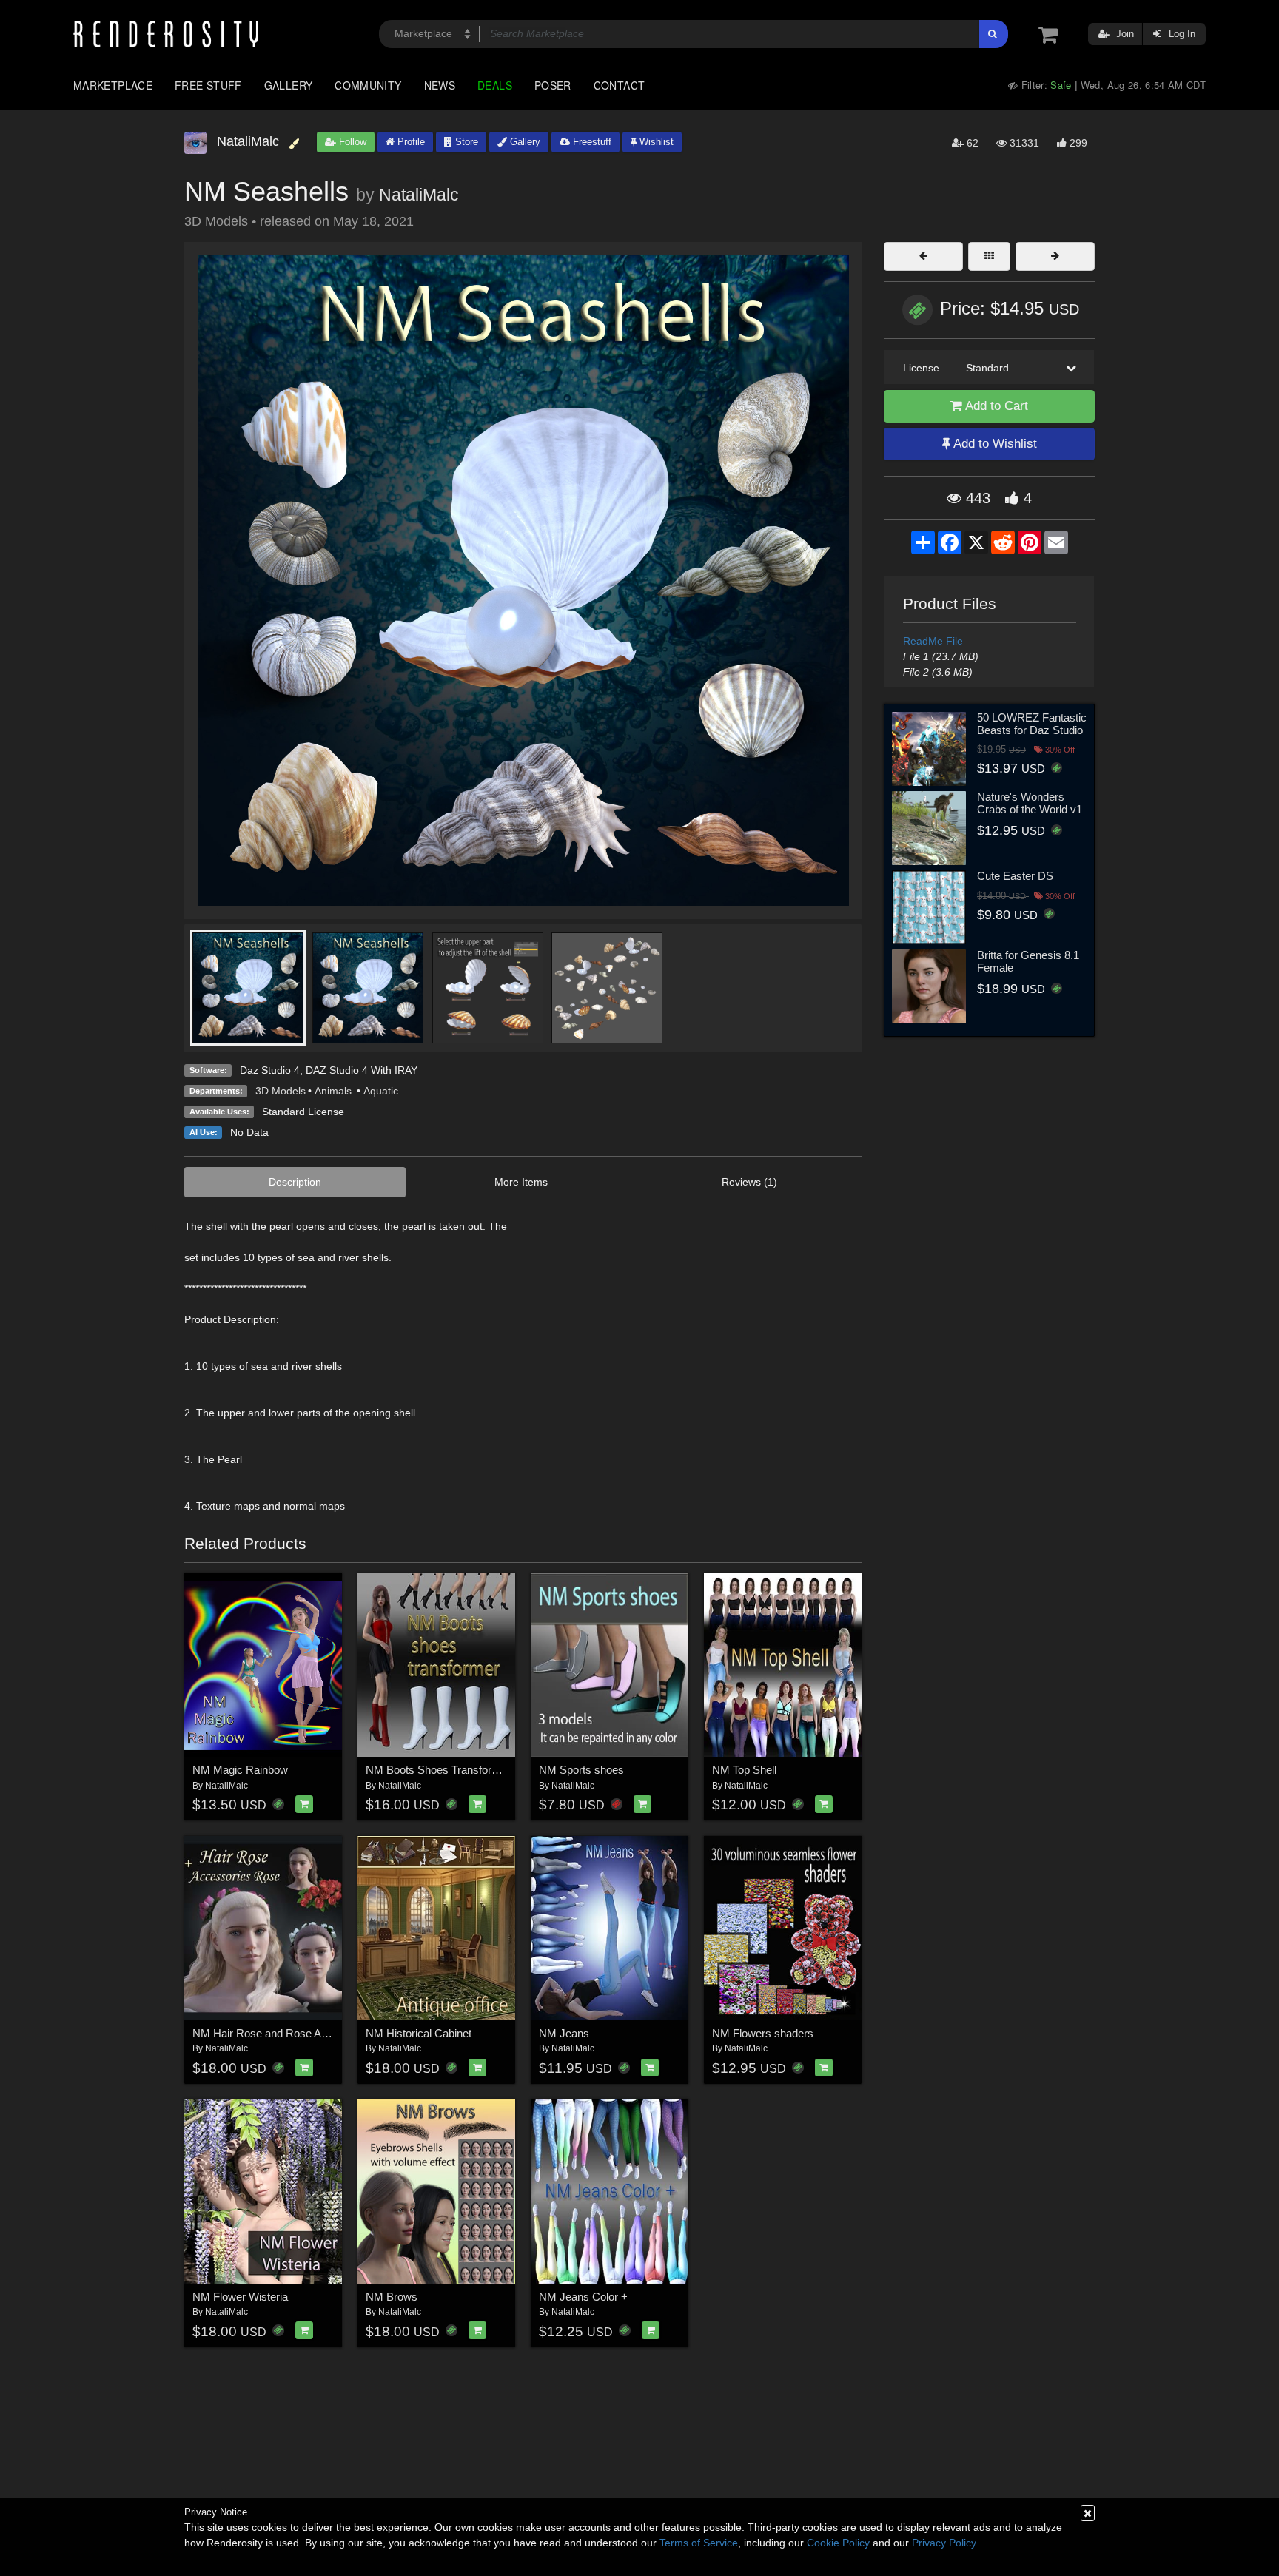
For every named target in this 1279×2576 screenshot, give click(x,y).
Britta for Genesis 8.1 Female (1028, 961)
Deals (495, 85)
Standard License (303, 1112)
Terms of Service (699, 2543)
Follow (351, 142)
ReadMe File (933, 641)
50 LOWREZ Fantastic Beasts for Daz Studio (1032, 724)
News (440, 85)
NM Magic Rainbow (240, 1770)
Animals (335, 1091)
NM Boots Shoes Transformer (438, 1770)
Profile (410, 142)
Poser (553, 85)
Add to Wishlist (994, 444)
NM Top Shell (744, 1770)
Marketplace (113, 85)
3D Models (281, 1091)
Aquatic (381, 1091)
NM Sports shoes (581, 1770)
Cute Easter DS (1015, 876)
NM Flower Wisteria (240, 2297)
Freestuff (591, 142)
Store (465, 142)
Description (295, 1182)
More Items (521, 1182)
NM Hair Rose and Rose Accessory (279, 2033)
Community (368, 85)
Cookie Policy (838, 2543)
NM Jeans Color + (583, 2297)
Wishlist (655, 142)
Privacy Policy (944, 2543)
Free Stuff (208, 85)
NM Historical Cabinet (419, 2033)
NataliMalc (419, 195)
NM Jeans (564, 2033)
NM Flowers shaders (763, 2033)
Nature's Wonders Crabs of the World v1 (1030, 803)
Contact (620, 85)
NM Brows (392, 2297)
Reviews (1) (749, 1182)
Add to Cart (995, 406)
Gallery (289, 85)
